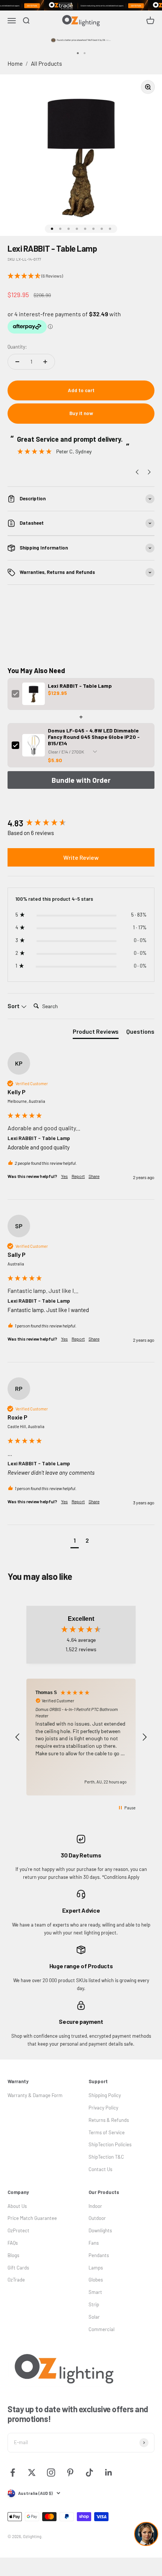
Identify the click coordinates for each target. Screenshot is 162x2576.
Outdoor (97, 2218)
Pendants (99, 2255)
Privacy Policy (103, 2108)
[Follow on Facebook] (13, 2473)
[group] (81, 823)
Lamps (96, 2268)
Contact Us (100, 2169)
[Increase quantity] (45, 362)
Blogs (13, 2255)
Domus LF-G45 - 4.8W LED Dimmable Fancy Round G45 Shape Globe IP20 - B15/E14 (94, 737)
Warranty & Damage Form (35, 2095)
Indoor (95, 2206)
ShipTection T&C (106, 2157)
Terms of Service (107, 2132)
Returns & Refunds (109, 2120)
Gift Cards (18, 2268)
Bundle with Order (81, 780)
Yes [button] (64, 1176)
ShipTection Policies (110, 2144)
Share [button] (94, 1176)
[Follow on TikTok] (89, 2473)
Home (15, 63)
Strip (94, 2304)
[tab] (96, 1033)
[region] (81, 1737)
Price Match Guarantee (32, 2218)
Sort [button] (14, 1006)
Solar (94, 2317)
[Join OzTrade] (81, 5)
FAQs (13, 2243)
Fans (94, 2243)
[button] (81, 276)
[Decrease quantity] (17, 362)
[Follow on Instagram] (51, 2473)
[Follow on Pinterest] (70, 2473)
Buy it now (81, 413)
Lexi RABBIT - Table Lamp (80, 686)
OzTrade (16, 2280)
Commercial (102, 2329)
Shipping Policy (105, 2095)
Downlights (100, 2230)
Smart (95, 2292)
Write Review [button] (81, 857)
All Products (47, 63)
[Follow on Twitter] (32, 2473)
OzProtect (18, 2230)
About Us (17, 2206)
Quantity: (17, 347)
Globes (96, 2280)
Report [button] (78, 1176)
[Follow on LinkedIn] (109, 2473)
